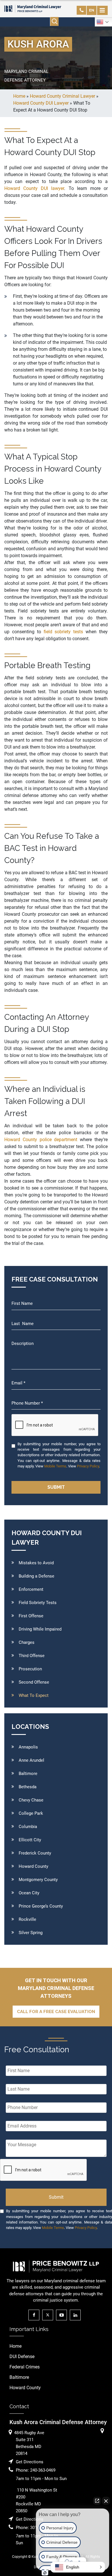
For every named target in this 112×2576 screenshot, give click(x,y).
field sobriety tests (65, 632)
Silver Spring (31, 1933)
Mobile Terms (55, 1466)
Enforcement (31, 1589)
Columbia (28, 1827)
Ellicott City (30, 1840)
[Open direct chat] (97, 2501)
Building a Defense (36, 1576)
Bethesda (28, 1787)
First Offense (31, 1616)
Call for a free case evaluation (56, 2012)
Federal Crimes (25, 2367)
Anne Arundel (31, 1760)
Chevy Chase (31, 1800)
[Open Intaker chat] (45, 2573)
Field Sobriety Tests (38, 1603)
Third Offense (32, 1656)
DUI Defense (22, 2357)
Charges (27, 1642)
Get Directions (30, 2462)
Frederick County (35, 1853)
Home (16, 2346)
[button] (78, 2567)
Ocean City (29, 1893)
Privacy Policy (88, 1466)
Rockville (27, 1919)
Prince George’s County (41, 1906)
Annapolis (28, 1747)
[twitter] (49, 2315)
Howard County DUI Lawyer (41, 103)
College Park (31, 1813)
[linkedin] (77, 2315)
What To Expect (34, 1695)
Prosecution (30, 1669)
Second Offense (34, 1682)
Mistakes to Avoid (36, 1563)
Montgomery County (38, 1880)
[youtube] (63, 2315)
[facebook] (35, 2315)
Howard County (33, 1866)
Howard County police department (41, 1140)
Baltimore (28, 1774)
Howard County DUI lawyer (34, 188)
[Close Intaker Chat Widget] (106, 2501)
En (92, 10)
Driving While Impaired (40, 1629)
